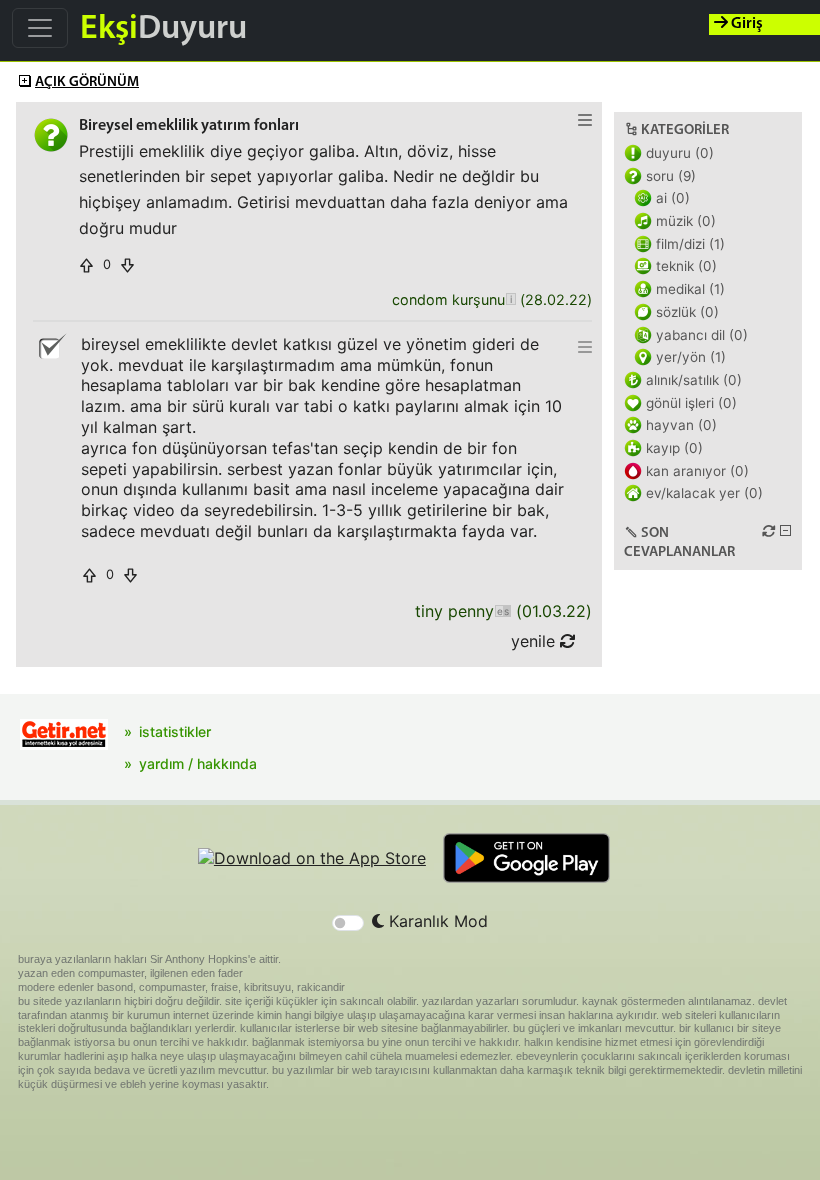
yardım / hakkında (198, 763)
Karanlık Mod (436, 921)
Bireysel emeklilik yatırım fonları (189, 126)
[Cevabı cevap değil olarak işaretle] (51, 347)
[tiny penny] (502, 611)
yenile (535, 641)
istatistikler (175, 731)
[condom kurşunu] (510, 300)
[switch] (348, 923)
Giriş (745, 24)
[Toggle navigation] (40, 28)
